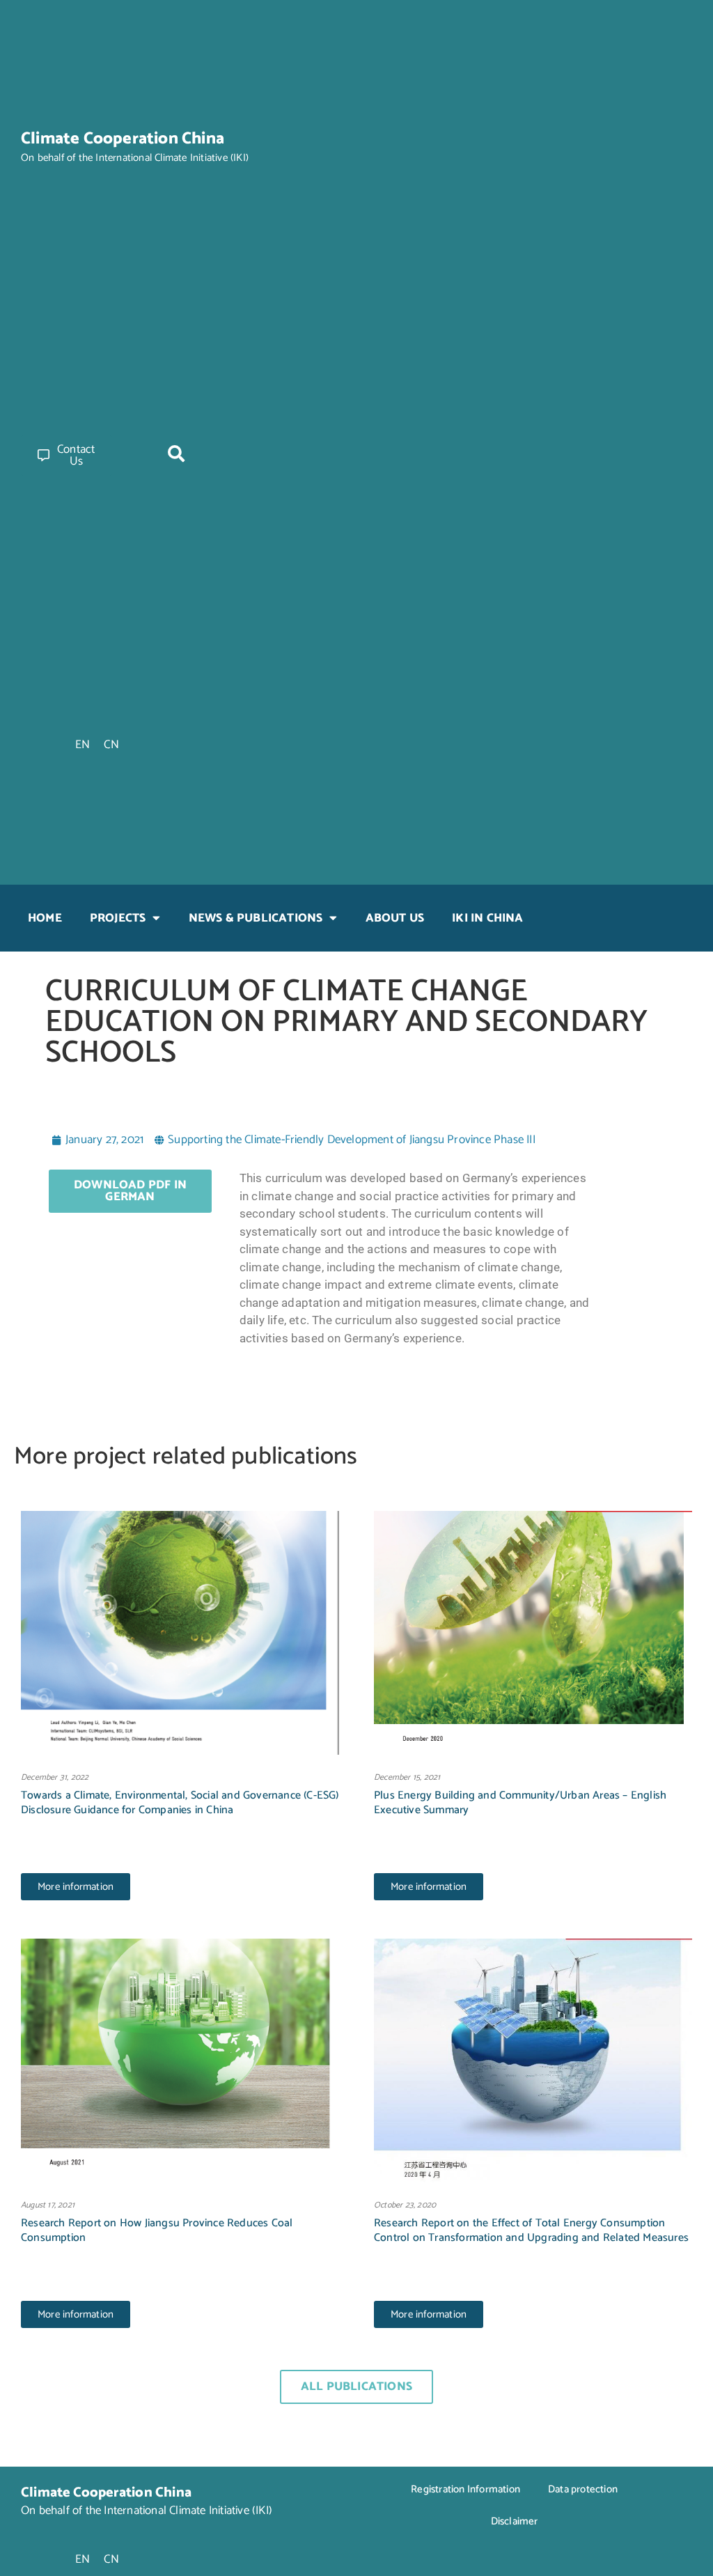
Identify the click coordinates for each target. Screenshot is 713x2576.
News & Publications (256, 918)
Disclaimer (515, 2521)
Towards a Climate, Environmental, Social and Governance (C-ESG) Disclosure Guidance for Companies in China (180, 1803)
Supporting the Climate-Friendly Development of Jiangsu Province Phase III (352, 1140)
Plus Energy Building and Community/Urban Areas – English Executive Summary (520, 1803)
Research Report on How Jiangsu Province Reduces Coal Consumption (157, 2230)
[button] (176, 453)
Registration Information (465, 2489)
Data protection (583, 2489)
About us (395, 918)
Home (45, 918)
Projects (118, 918)
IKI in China (487, 918)
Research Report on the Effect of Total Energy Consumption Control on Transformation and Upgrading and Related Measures (531, 2230)
